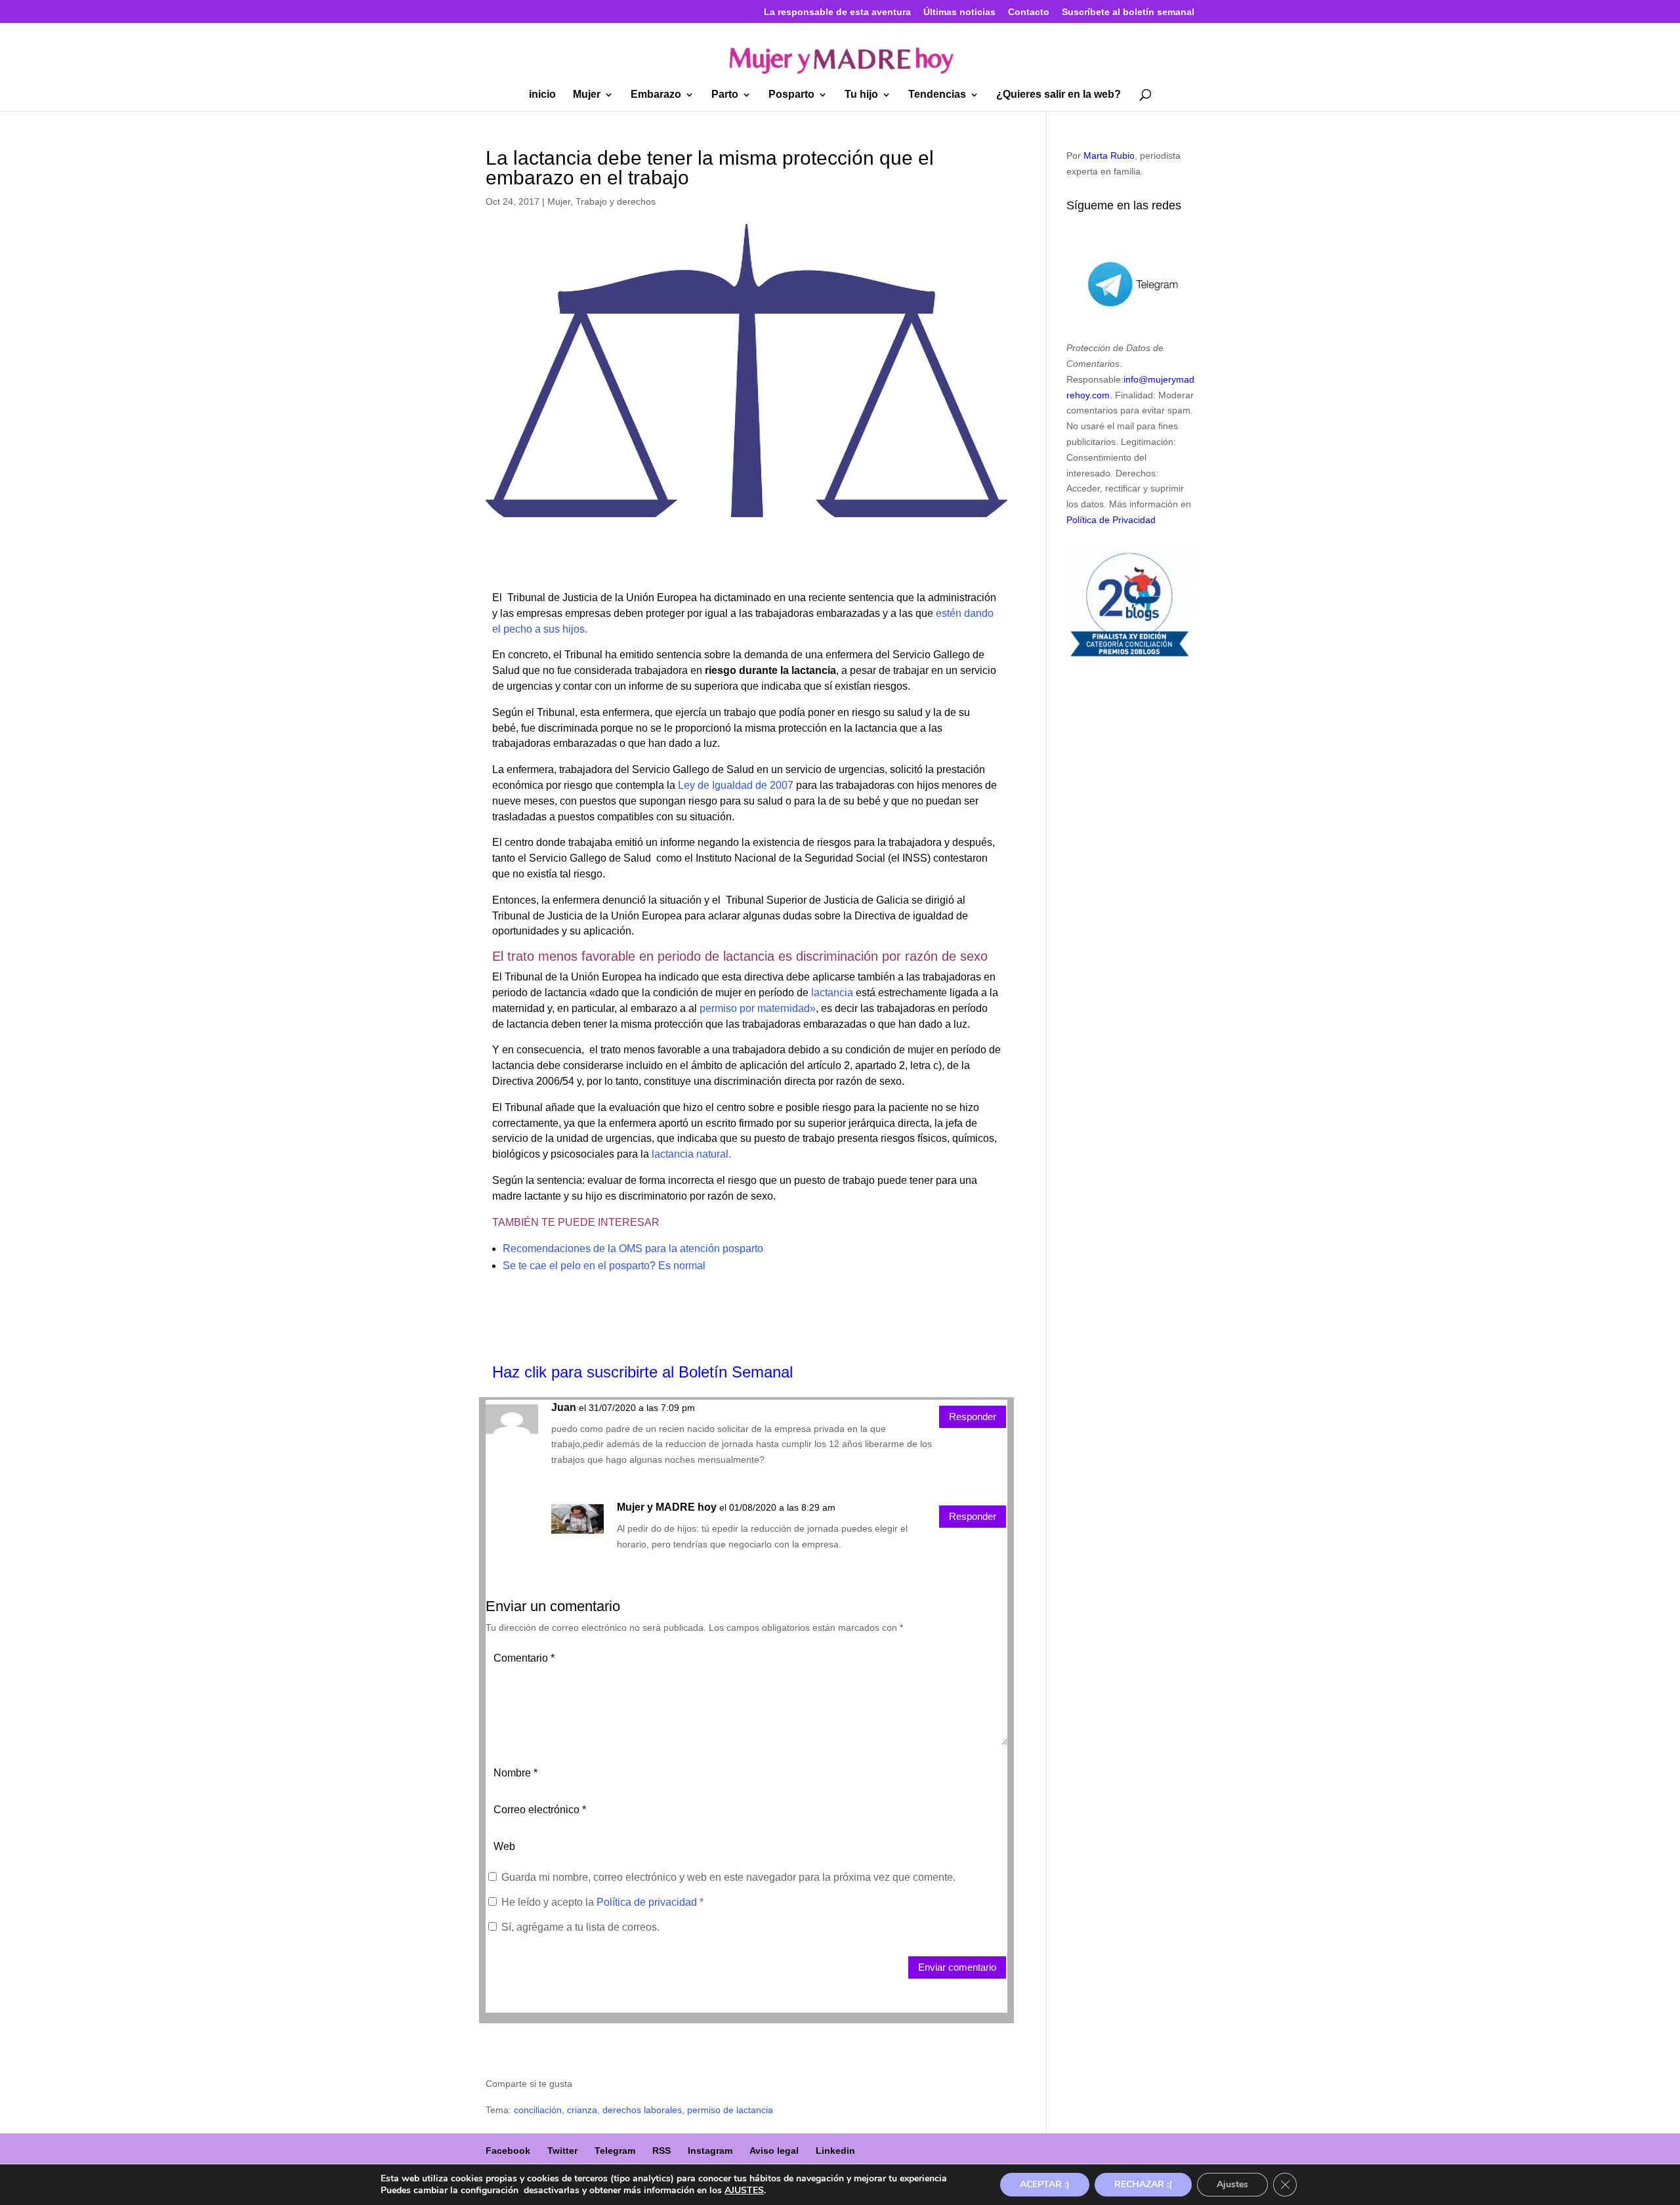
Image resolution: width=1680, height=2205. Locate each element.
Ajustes (1232, 2184)
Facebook (508, 2151)
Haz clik (522, 1372)
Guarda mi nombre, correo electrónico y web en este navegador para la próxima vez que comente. (728, 1877)
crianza (582, 2110)
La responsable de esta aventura (837, 12)
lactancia (832, 993)
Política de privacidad (648, 1902)
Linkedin (835, 2151)
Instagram (710, 2151)
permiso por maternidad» (758, 1008)
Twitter (562, 2151)
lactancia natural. (691, 1154)
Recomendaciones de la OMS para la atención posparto (633, 1249)
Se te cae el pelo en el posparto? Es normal (604, 1266)
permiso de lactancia (730, 2110)
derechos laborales (642, 2110)
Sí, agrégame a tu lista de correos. (579, 1927)
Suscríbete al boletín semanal (1128, 12)
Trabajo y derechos (616, 201)
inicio (542, 95)
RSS (661, 2151)
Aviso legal (774, 2151)
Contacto (1029, 12)
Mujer (587, 95)
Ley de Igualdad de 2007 (736, 785)
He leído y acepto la (602, 1902)
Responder (973, 1417)
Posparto (791, 95)
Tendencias (937, 95)
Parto (725, 95)
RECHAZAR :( (1143, 2184)
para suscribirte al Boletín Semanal (672, 1372)
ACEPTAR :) (1045, 2184)
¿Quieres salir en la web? (1059, 95)
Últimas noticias (959, 12)
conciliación (538, 2110)
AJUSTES (744, 2191)
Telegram (615, 2151)
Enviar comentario (957, 1967)
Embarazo (656, 95)
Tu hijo (861, 95)
